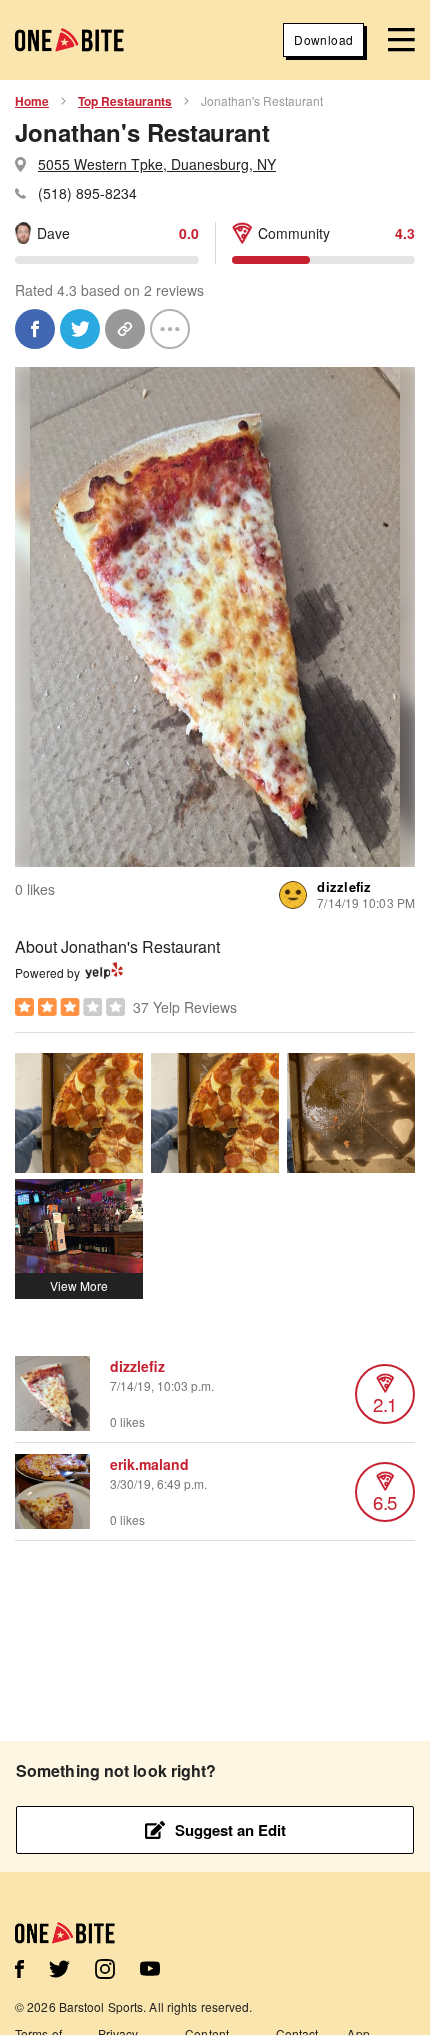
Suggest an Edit (230, 1830)
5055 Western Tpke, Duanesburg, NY (157, 164)
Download (323, 39)
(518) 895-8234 (87, 193)
